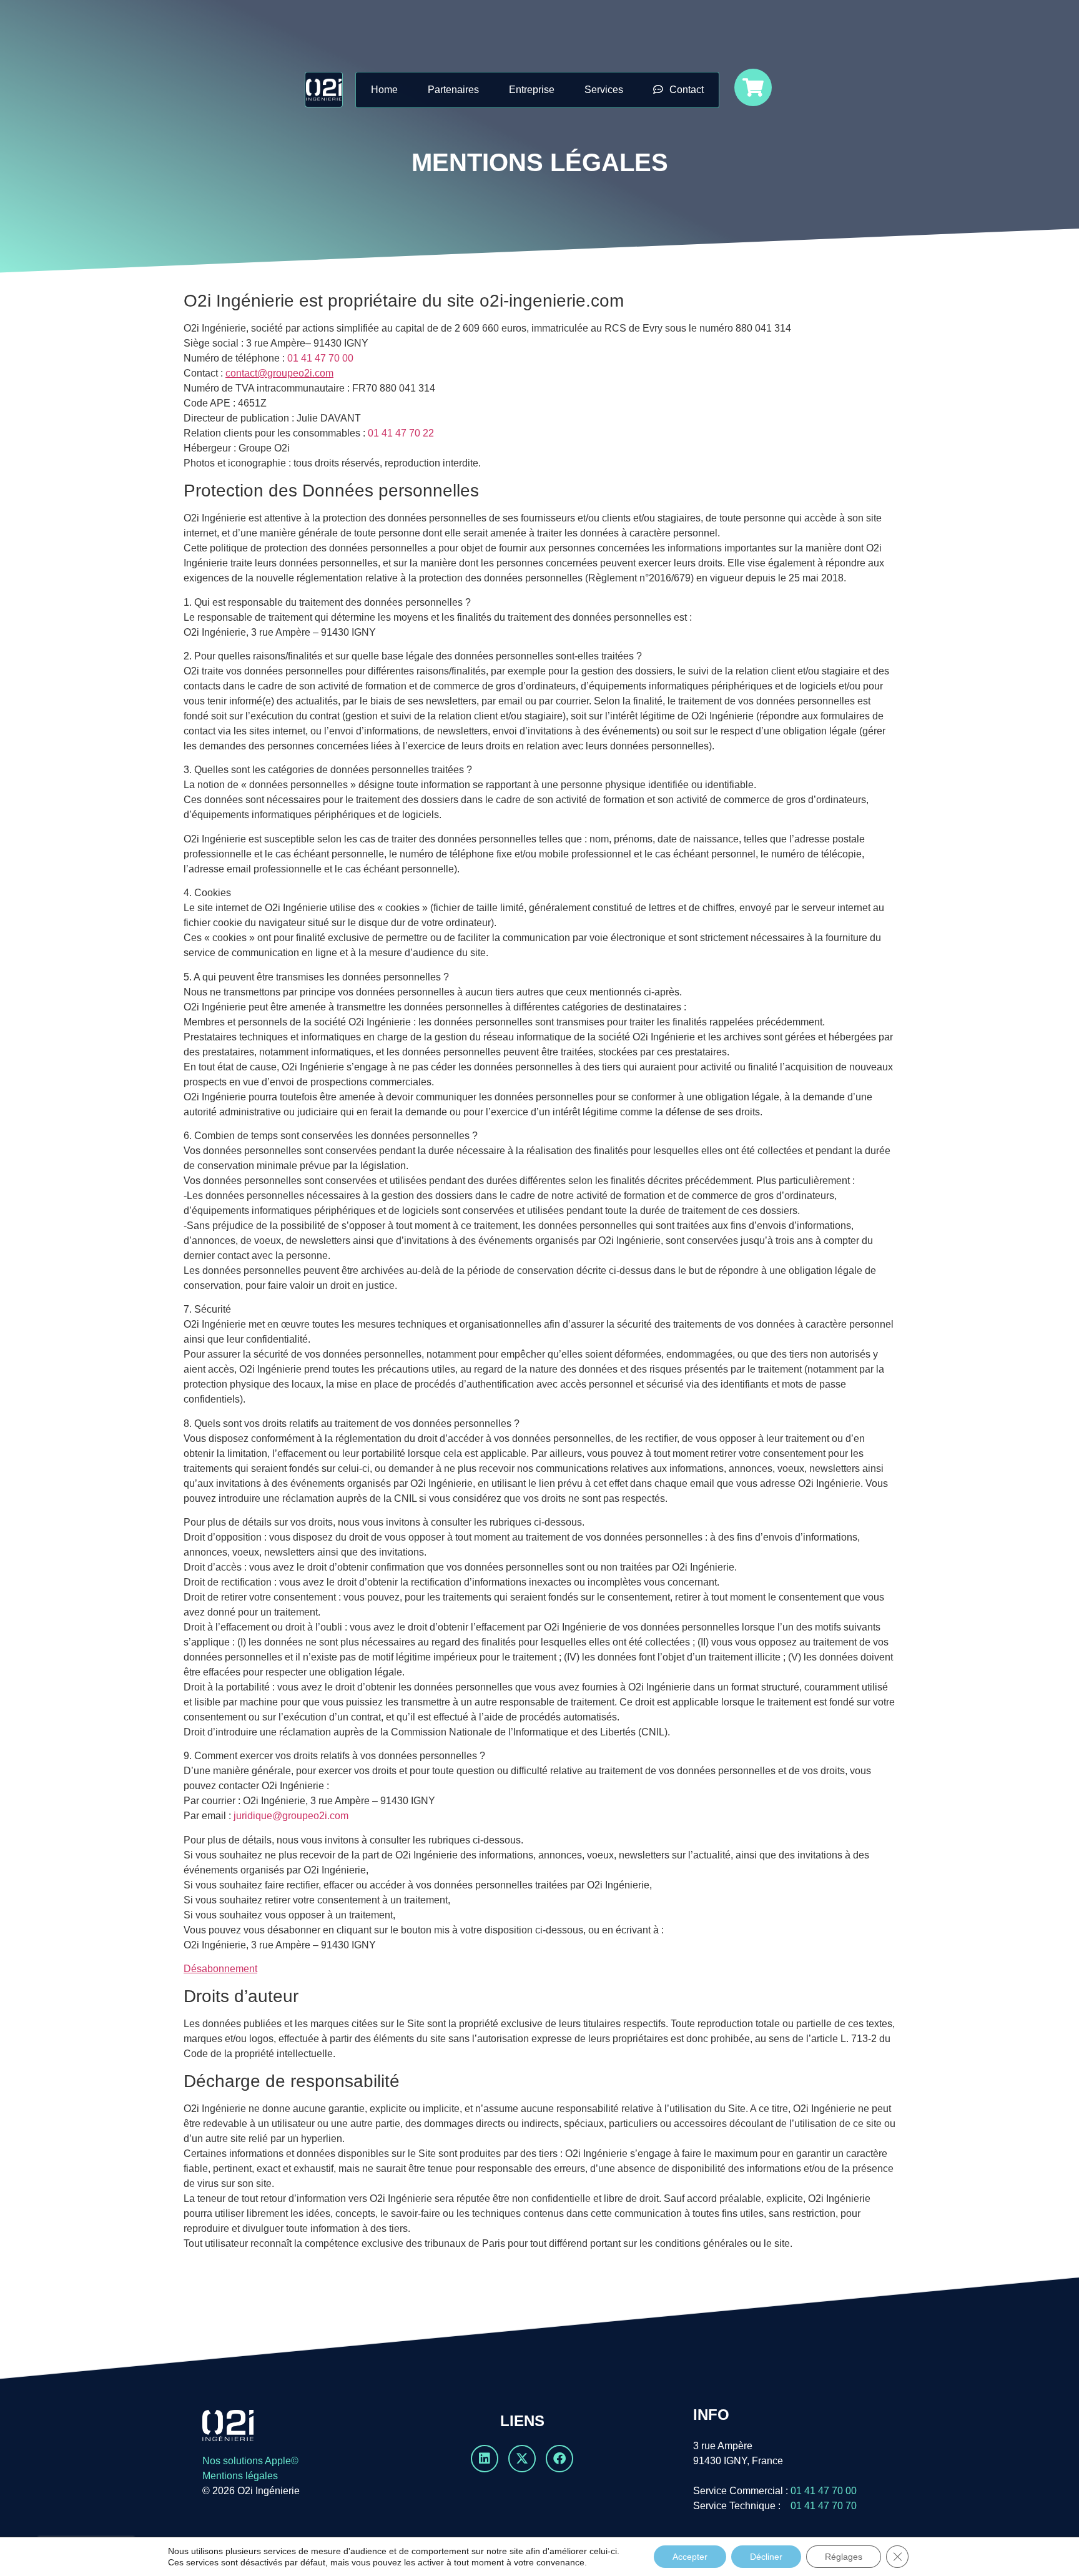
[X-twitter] (522, 2459)
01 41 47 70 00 (320, 358)
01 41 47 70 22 (401, 433)
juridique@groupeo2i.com (291, 1816)
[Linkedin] (485, 2459)
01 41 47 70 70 (820, 2506)
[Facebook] (559, 2459)
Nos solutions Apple (247, 2461)
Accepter (690, 2557)
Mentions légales (240, 2476)
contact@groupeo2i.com (279, 373)
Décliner (766, 2557)
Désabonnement (220, 1969)
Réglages (844, 2557)
